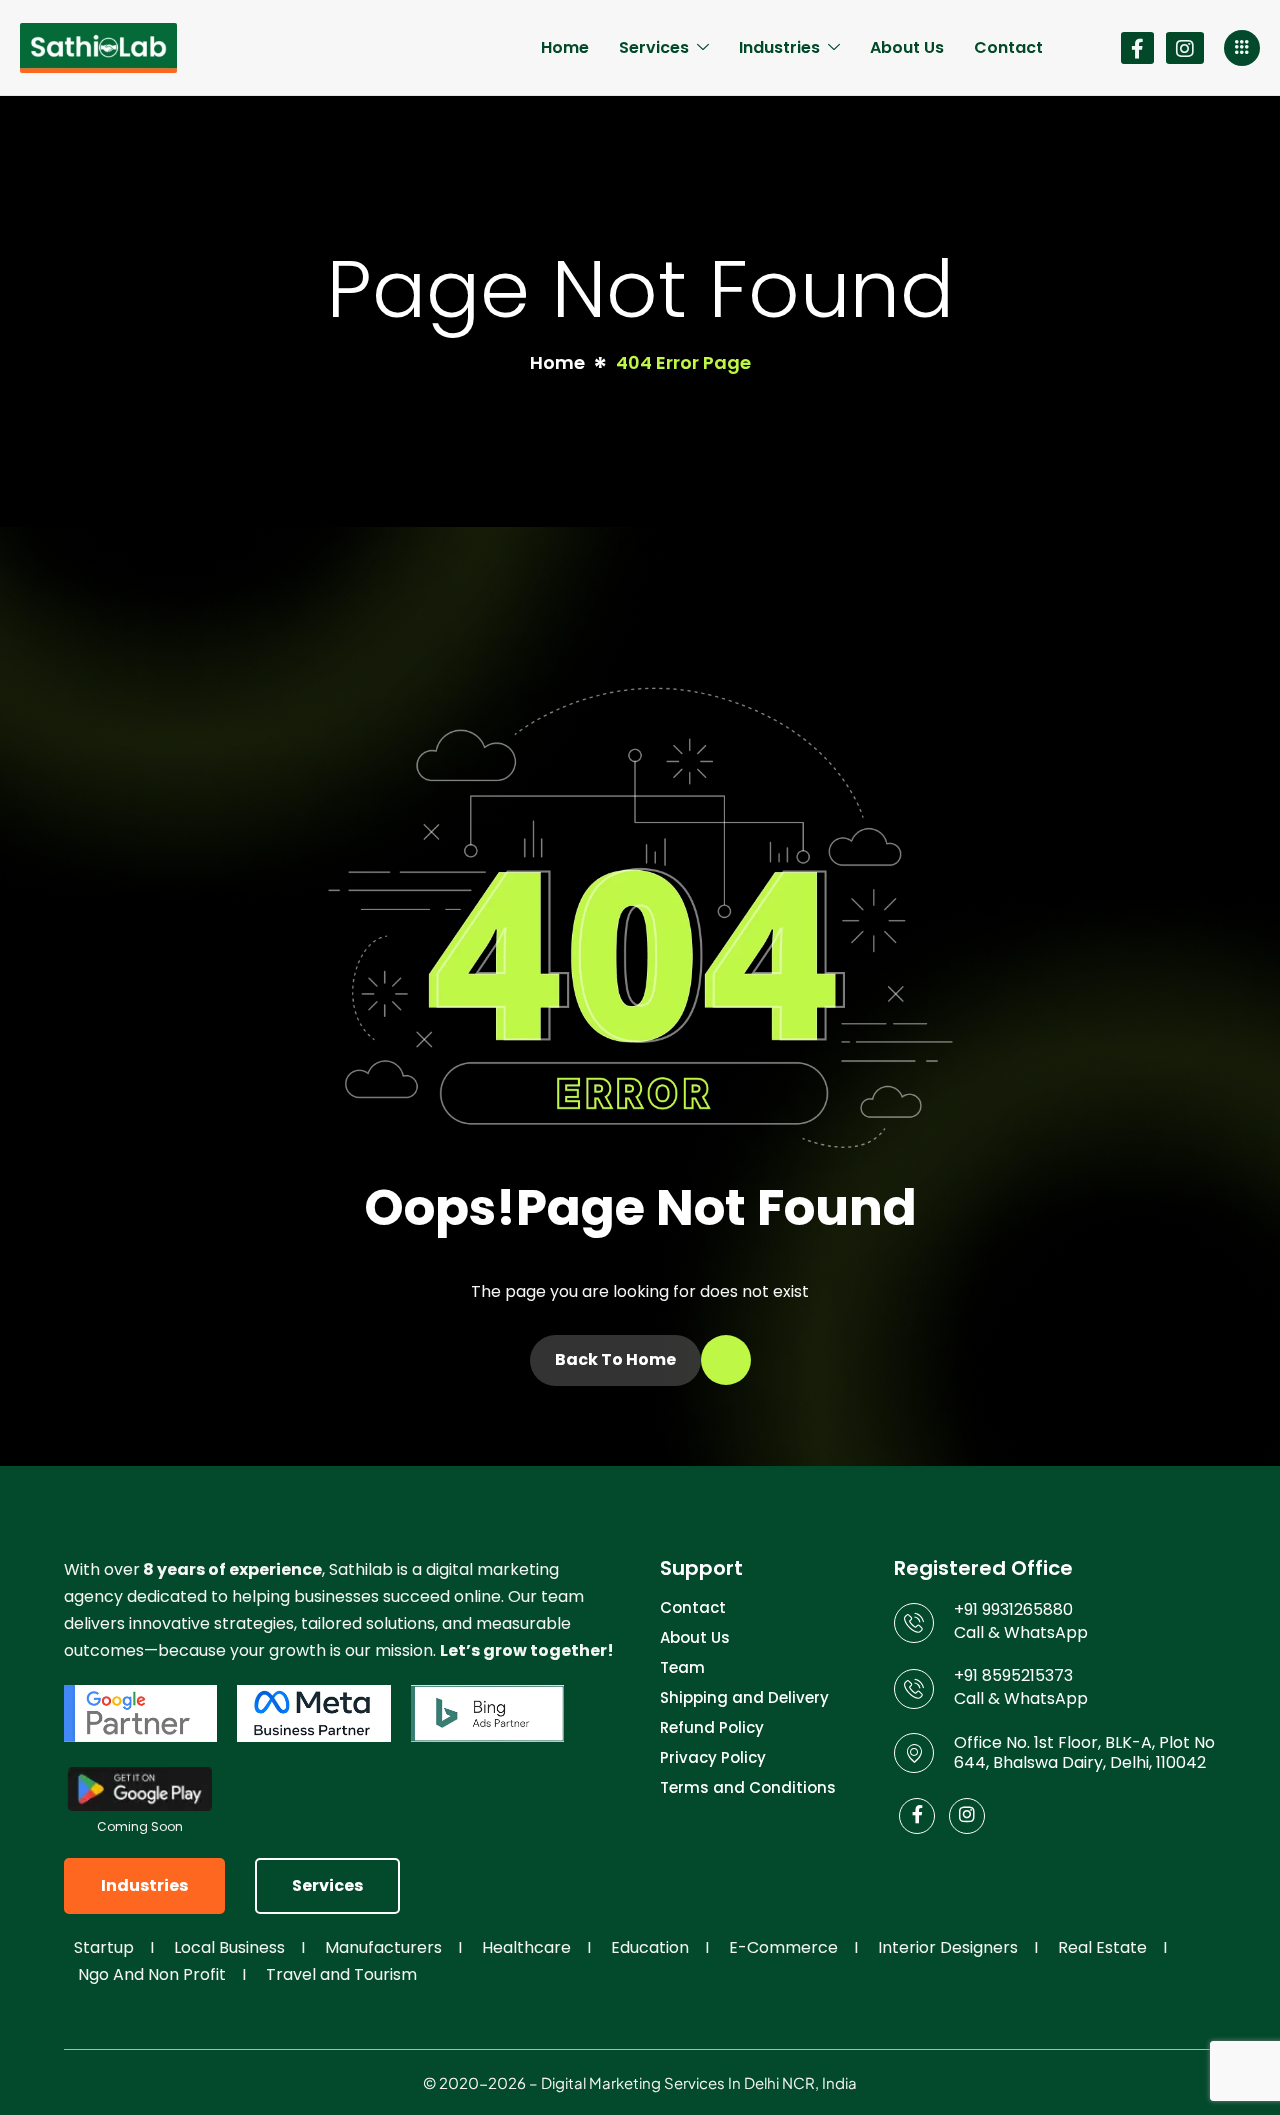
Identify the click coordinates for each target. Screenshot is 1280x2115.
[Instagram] (1185, 48)
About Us (907, 47)
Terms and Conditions (748, 1787)
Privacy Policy (713, 1759)
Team (682, 1669)
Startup (104, 1947)
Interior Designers (948, 1947)
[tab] (144, 1886)
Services (654, 47)
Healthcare (526, 1947)
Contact (1008, 47)
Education (650, 1947)
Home (565, 47)
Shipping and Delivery (744, 1699)
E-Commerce (783, 1947)
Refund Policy (712, 1729)
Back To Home (615, 1359)
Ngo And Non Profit (152, 1974)
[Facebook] (1137, 48)
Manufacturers (383, 1947)
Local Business (229, 1947)
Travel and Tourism (341, 1974)
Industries (779, 47)
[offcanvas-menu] (1242, 48)
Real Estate (1102, 1947)
